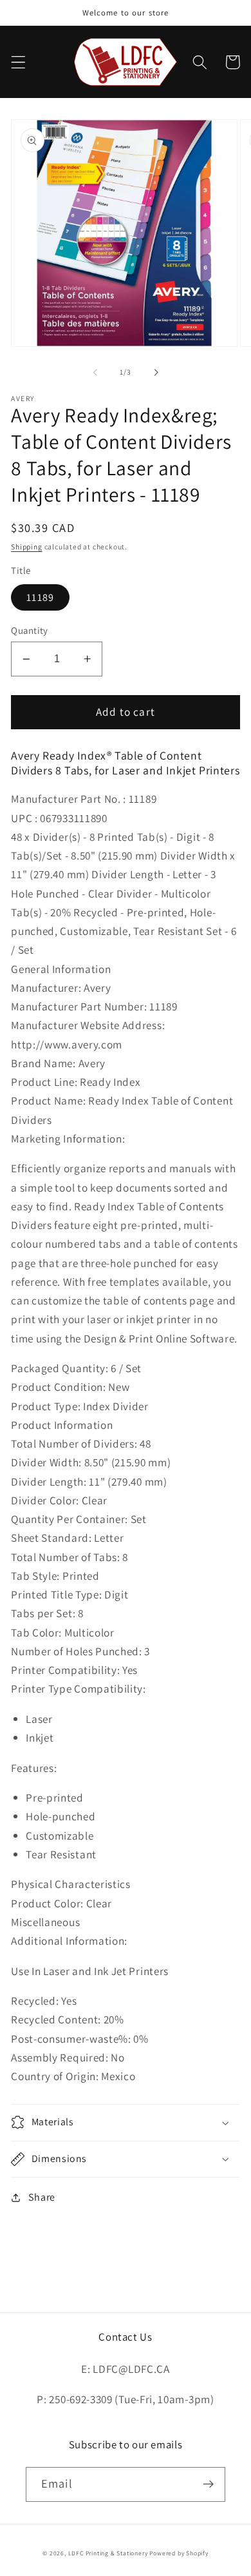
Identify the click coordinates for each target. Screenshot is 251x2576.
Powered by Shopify (179, 2553)
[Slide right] (156, 372)
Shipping (26, 546)
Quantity (30, 630)
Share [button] (42, 2197)
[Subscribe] (208, 2484)
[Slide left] (95, 372)
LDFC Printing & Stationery (108, 2553)
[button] (18, 62)
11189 (40, 597)
